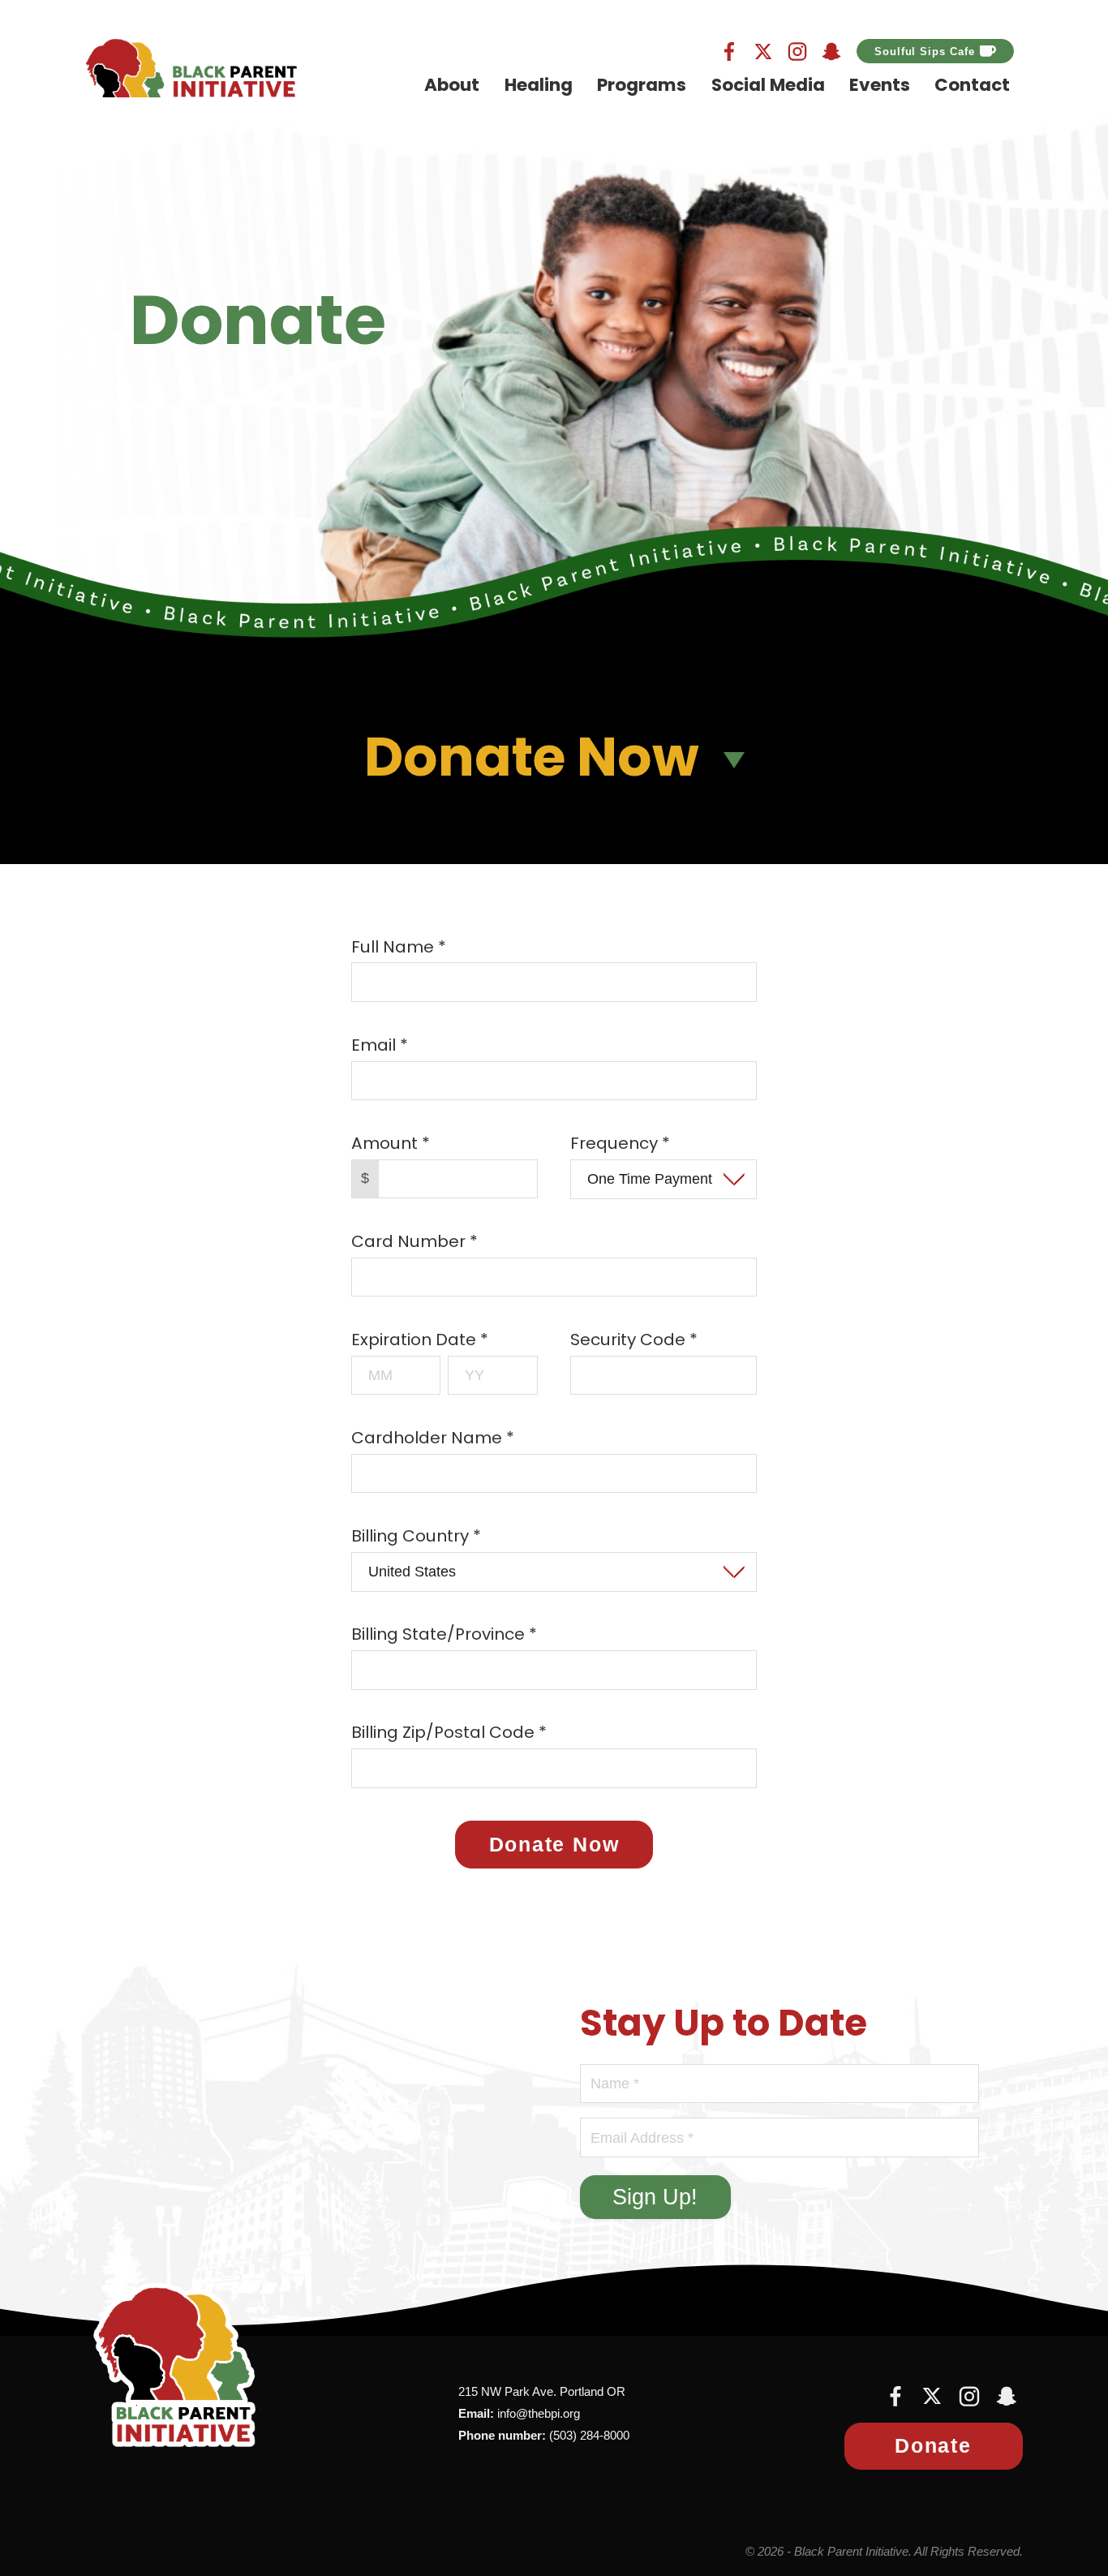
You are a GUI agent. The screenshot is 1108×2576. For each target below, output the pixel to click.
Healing (539, 86)
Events (880, 86)
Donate (933, 2445)
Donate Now (554, 1844)
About (452, 86)
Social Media (768, 86)
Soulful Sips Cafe (924, 52)
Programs (642, 86)
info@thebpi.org (539, 2413)
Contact (972, 86)
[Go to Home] (191, 68)
